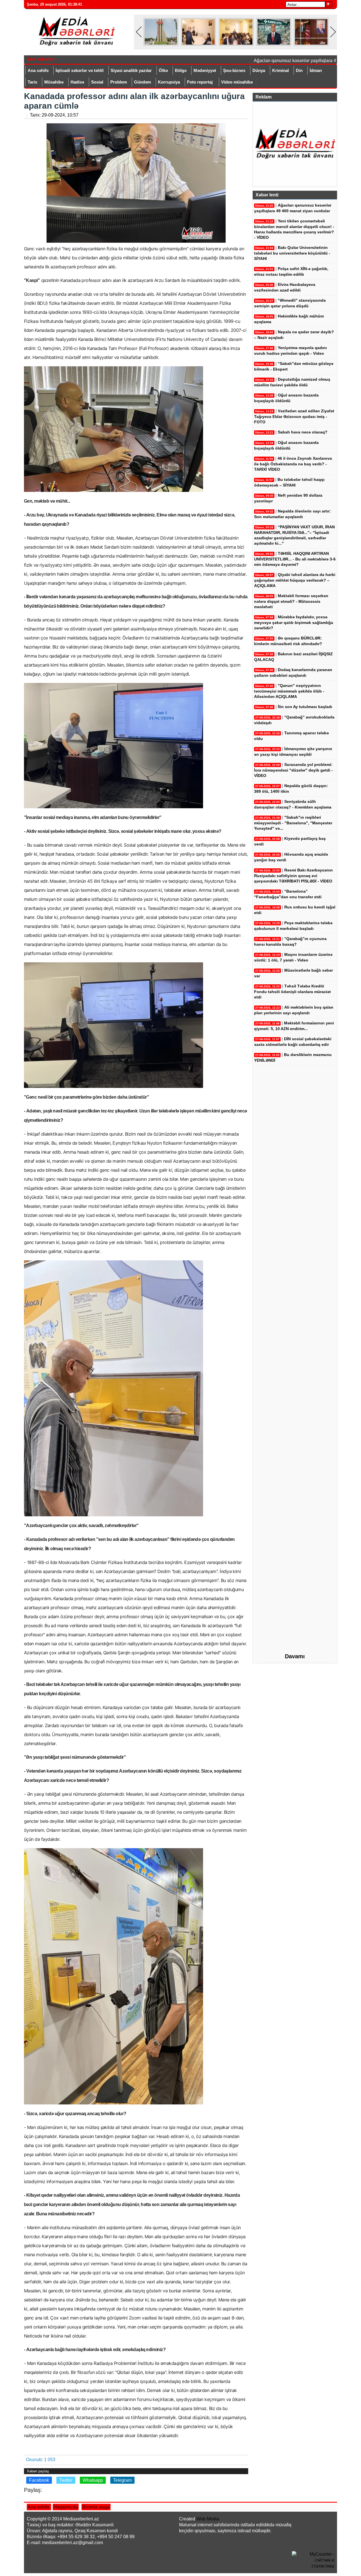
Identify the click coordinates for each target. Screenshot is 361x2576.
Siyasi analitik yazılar (131, 70)
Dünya (259, 70)
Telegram (122, 2480)
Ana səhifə (38, 70)
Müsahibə (54, 82)
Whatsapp (93, 2480)
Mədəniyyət (205, 70)
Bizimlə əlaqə (96, 2507)
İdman (316, 70)
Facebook (39, 2480)
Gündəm (142, 82)
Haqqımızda (66, 2507)
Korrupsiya (169, 82)
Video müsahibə (237, 82)
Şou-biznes (234, 70)
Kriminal (280, 70)
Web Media (208, 2519)
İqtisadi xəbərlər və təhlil (80, 70)
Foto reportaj (200, 82)
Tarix (32, 82)
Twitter (66, 2480)
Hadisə (77, 82)
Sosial (97, 82)
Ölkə (163, 70)
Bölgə (181, 70)
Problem (119, 82)
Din (299, 70)
